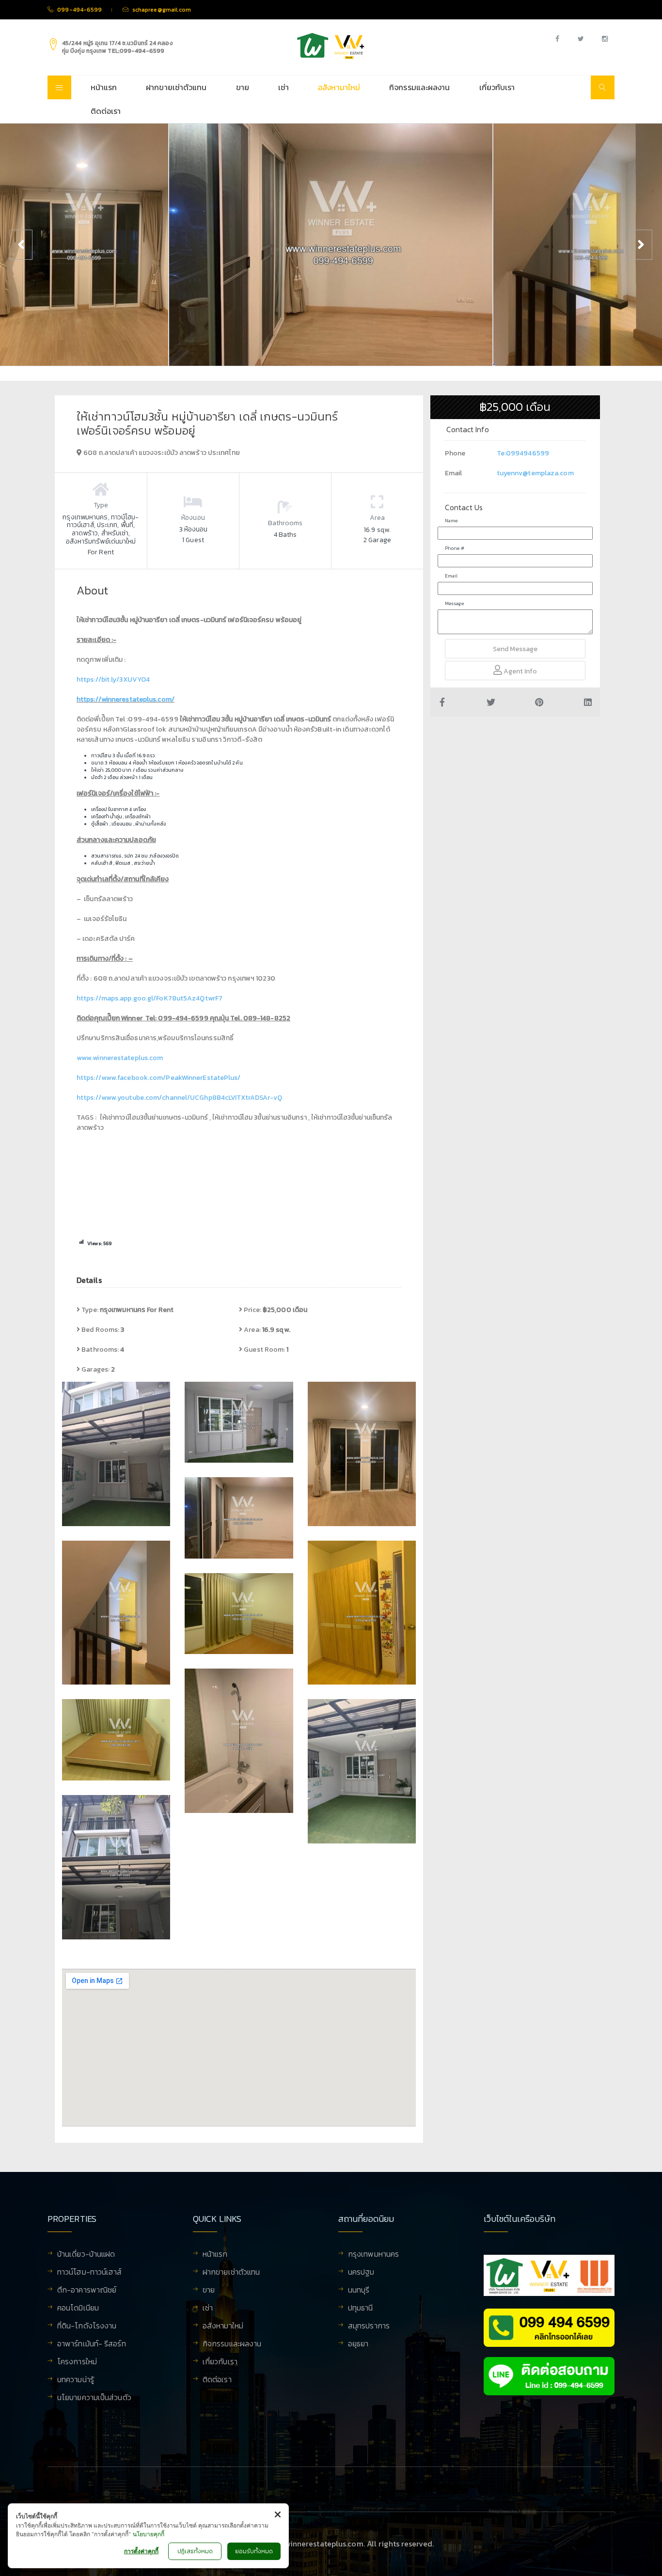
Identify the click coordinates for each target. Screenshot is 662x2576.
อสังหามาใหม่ (339, 87)
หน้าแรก (104, 87)
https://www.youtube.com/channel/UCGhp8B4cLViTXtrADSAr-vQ (180, 1098)
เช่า (284, 87)
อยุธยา (358, 2344)
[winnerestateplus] (331, 46)
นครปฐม (361, 2273)
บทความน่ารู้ (76, 2380)
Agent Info (520, 671)
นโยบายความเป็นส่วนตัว (94, 2398)
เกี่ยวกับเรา (497, 87)
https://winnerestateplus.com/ (126, 699)
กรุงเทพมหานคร (373, 2255)
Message (454, 603)
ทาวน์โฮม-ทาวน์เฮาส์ (90, 2273)
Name (451, 521)
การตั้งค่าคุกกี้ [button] (141, 2551)
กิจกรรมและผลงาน (419, 87)
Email (451, 576)
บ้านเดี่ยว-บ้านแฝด (86, 2255)
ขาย (243, 87)
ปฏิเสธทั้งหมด (195, 2551)
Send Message (515, 649)
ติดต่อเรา (106, 111)
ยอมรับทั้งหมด (254, 2551)
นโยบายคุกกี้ (149, 2534)
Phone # (455, 548)
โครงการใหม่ (77, 2362)
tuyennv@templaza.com (535, 473)
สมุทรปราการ (369, 2326)
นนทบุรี (359, 2291)
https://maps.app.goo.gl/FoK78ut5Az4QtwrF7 (150, 998)
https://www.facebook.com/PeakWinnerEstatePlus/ (159, 1078)
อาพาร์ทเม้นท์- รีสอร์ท (92, 2344)
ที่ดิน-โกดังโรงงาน (87, 2326)
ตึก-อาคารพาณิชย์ (87, 2291)
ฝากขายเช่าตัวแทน (176, 87)
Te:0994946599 (523, 453)
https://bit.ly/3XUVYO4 (113, 679)
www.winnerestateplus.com (120, 1058)
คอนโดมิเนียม (78, 2309)
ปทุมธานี (361, 2309)
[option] (331, 245)
